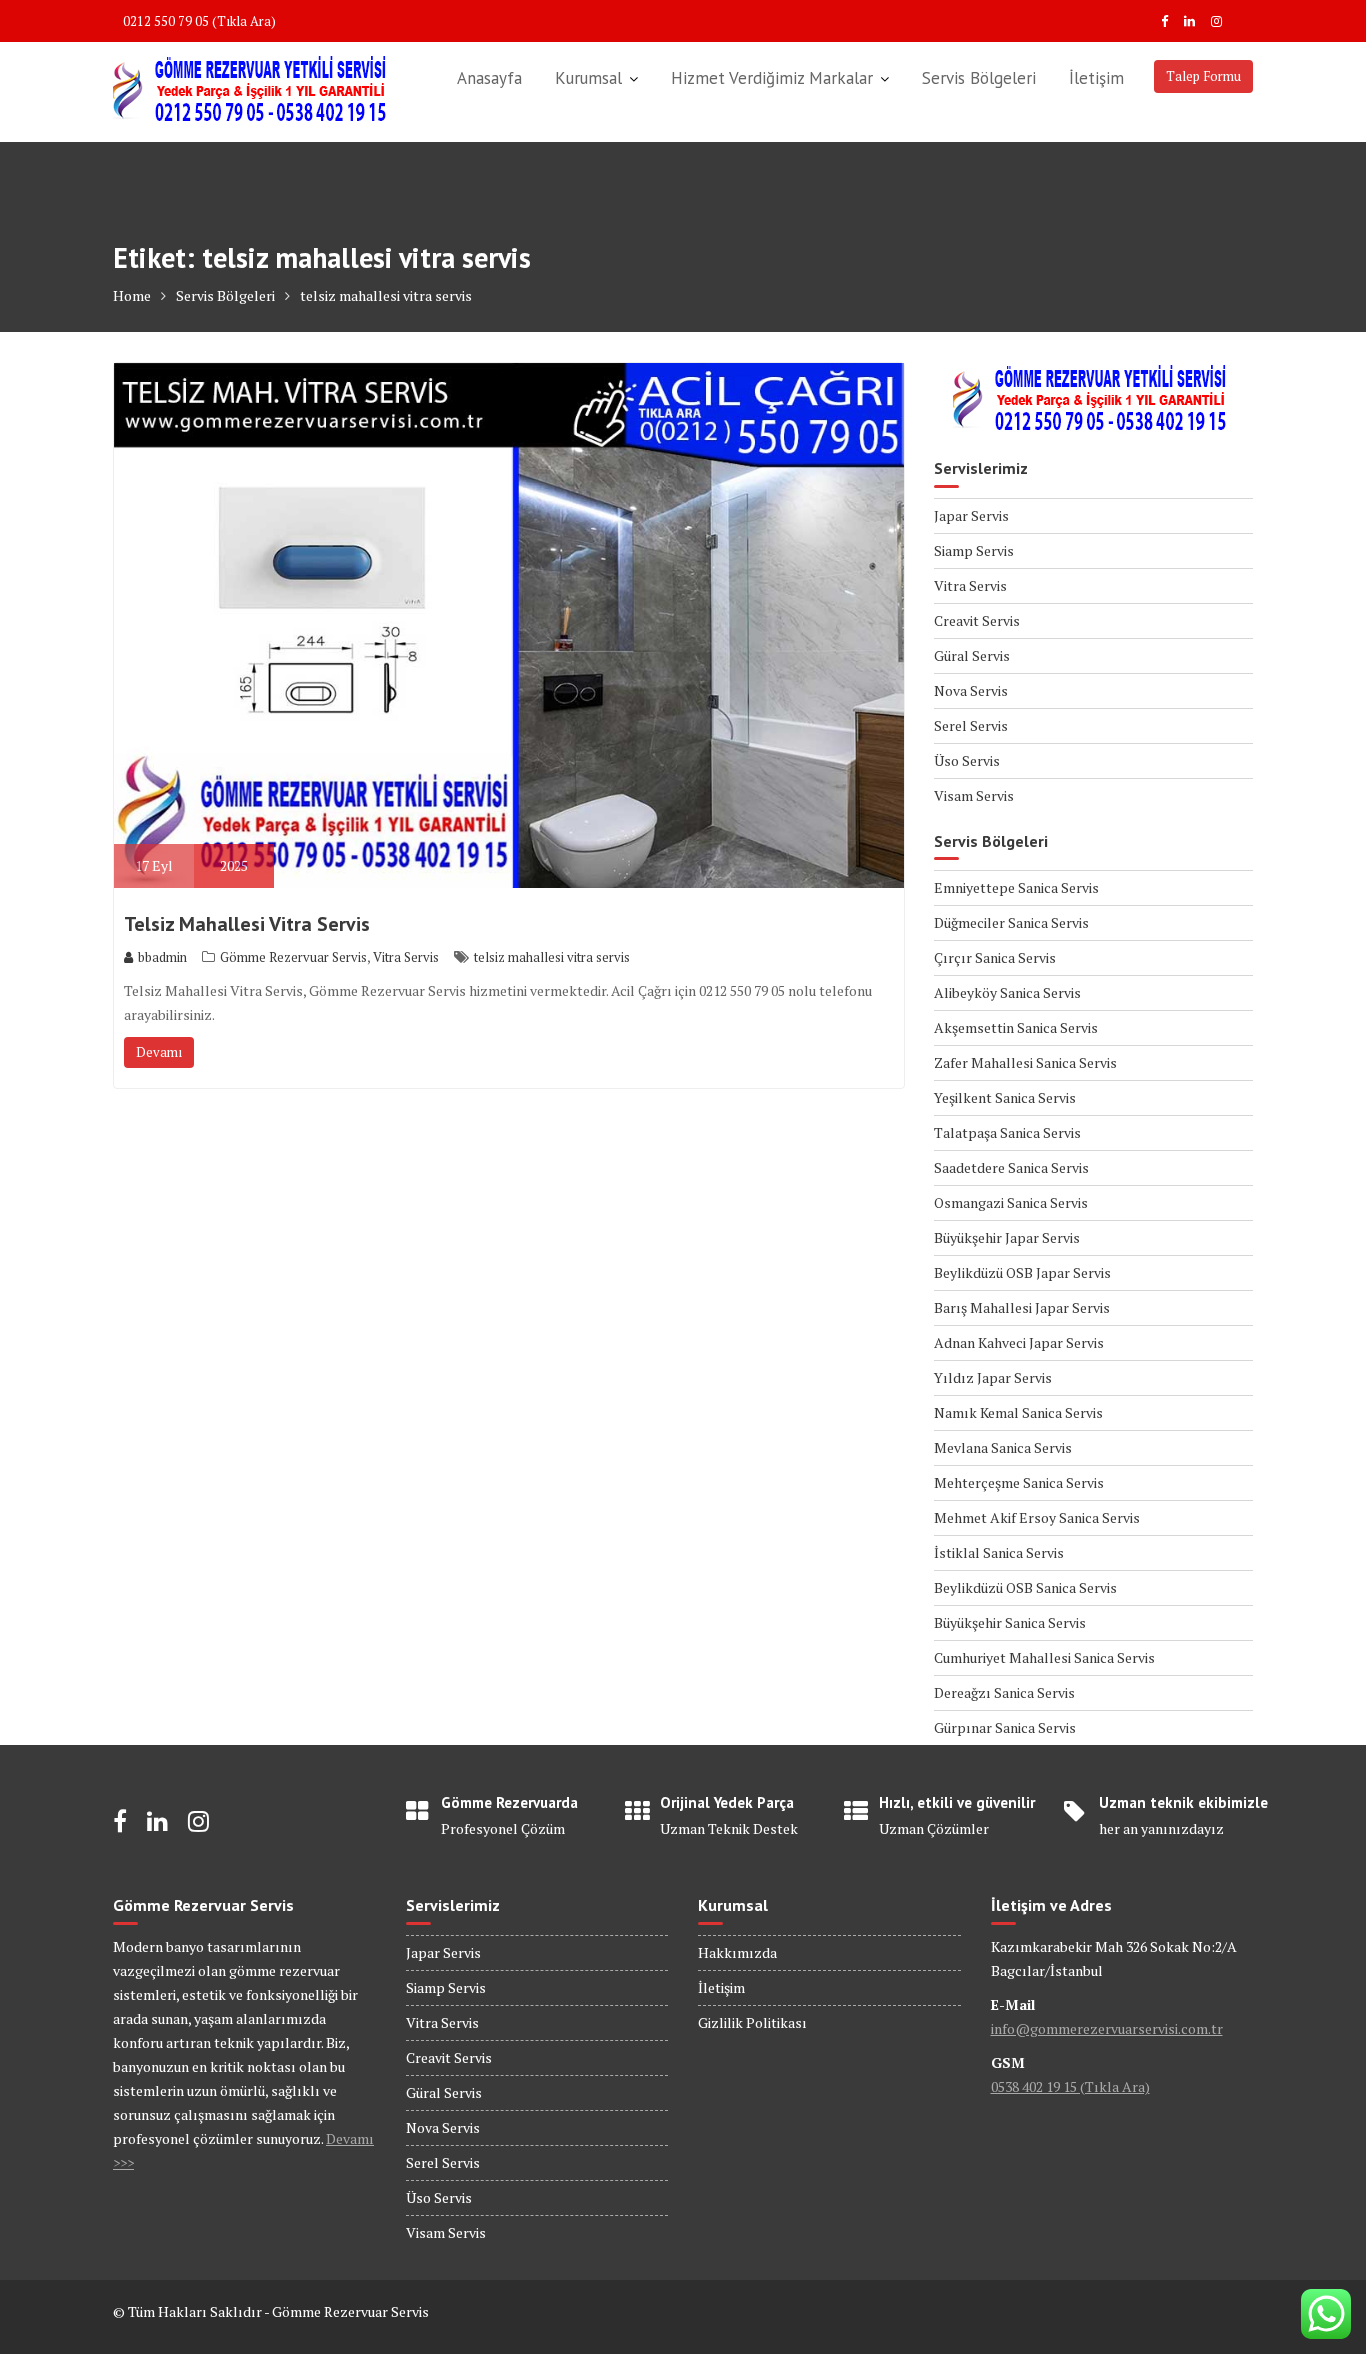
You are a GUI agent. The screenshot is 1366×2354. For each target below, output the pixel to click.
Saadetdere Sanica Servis (1011, 1167)
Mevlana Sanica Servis (1003, 1447)
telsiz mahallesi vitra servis (552, 957)
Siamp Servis (974, 550)
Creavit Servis (977, 620)
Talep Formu (1203, 76)
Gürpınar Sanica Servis (1005, 1727)
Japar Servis (971, 515)
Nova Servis (971, 690)
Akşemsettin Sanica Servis (1016, 1027)
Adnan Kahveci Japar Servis (1019, 1342)
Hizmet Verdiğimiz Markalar (772, 78)
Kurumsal (588, 78)
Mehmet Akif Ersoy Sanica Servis (1037, 1517)
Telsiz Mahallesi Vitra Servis (247, 924)
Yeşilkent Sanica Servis (1005, 1097)
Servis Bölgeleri (979, 78)
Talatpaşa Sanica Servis (1007, 1132)
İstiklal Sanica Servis (999, 1552)
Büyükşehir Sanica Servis (1010, 1622)
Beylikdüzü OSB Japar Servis (1022, 1272)
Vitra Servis (406, 957)
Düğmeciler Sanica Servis (1011, 922)
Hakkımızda (737, 1952)
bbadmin (162, 957)
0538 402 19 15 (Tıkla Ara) (1070, 2086)
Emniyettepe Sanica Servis (1016, 887)
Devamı (159, 1052)
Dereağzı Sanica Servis (1004, 1692)
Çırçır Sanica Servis (995, 957)
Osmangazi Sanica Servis (1011, 1202)
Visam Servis (974, 795)
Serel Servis (971, 725)
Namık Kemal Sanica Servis (1018, 1412)
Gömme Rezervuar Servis (293, 957)
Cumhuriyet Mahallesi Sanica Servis (1044, 1657)
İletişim (1096, 78)
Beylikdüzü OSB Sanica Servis (1025, 1587)
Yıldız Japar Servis (993, 1377)
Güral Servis (972, 655)
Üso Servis (967, 760)
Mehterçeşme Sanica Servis (1019, 1482)
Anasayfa (489, 78)
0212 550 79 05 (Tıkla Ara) (199, 21)
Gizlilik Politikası (752, 2022)
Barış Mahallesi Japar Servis (1022, 1307)
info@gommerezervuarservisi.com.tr (1107, 2028)
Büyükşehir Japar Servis (1007, 1237)
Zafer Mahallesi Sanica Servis (1025, 1062)
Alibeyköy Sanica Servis (1007, 992)
